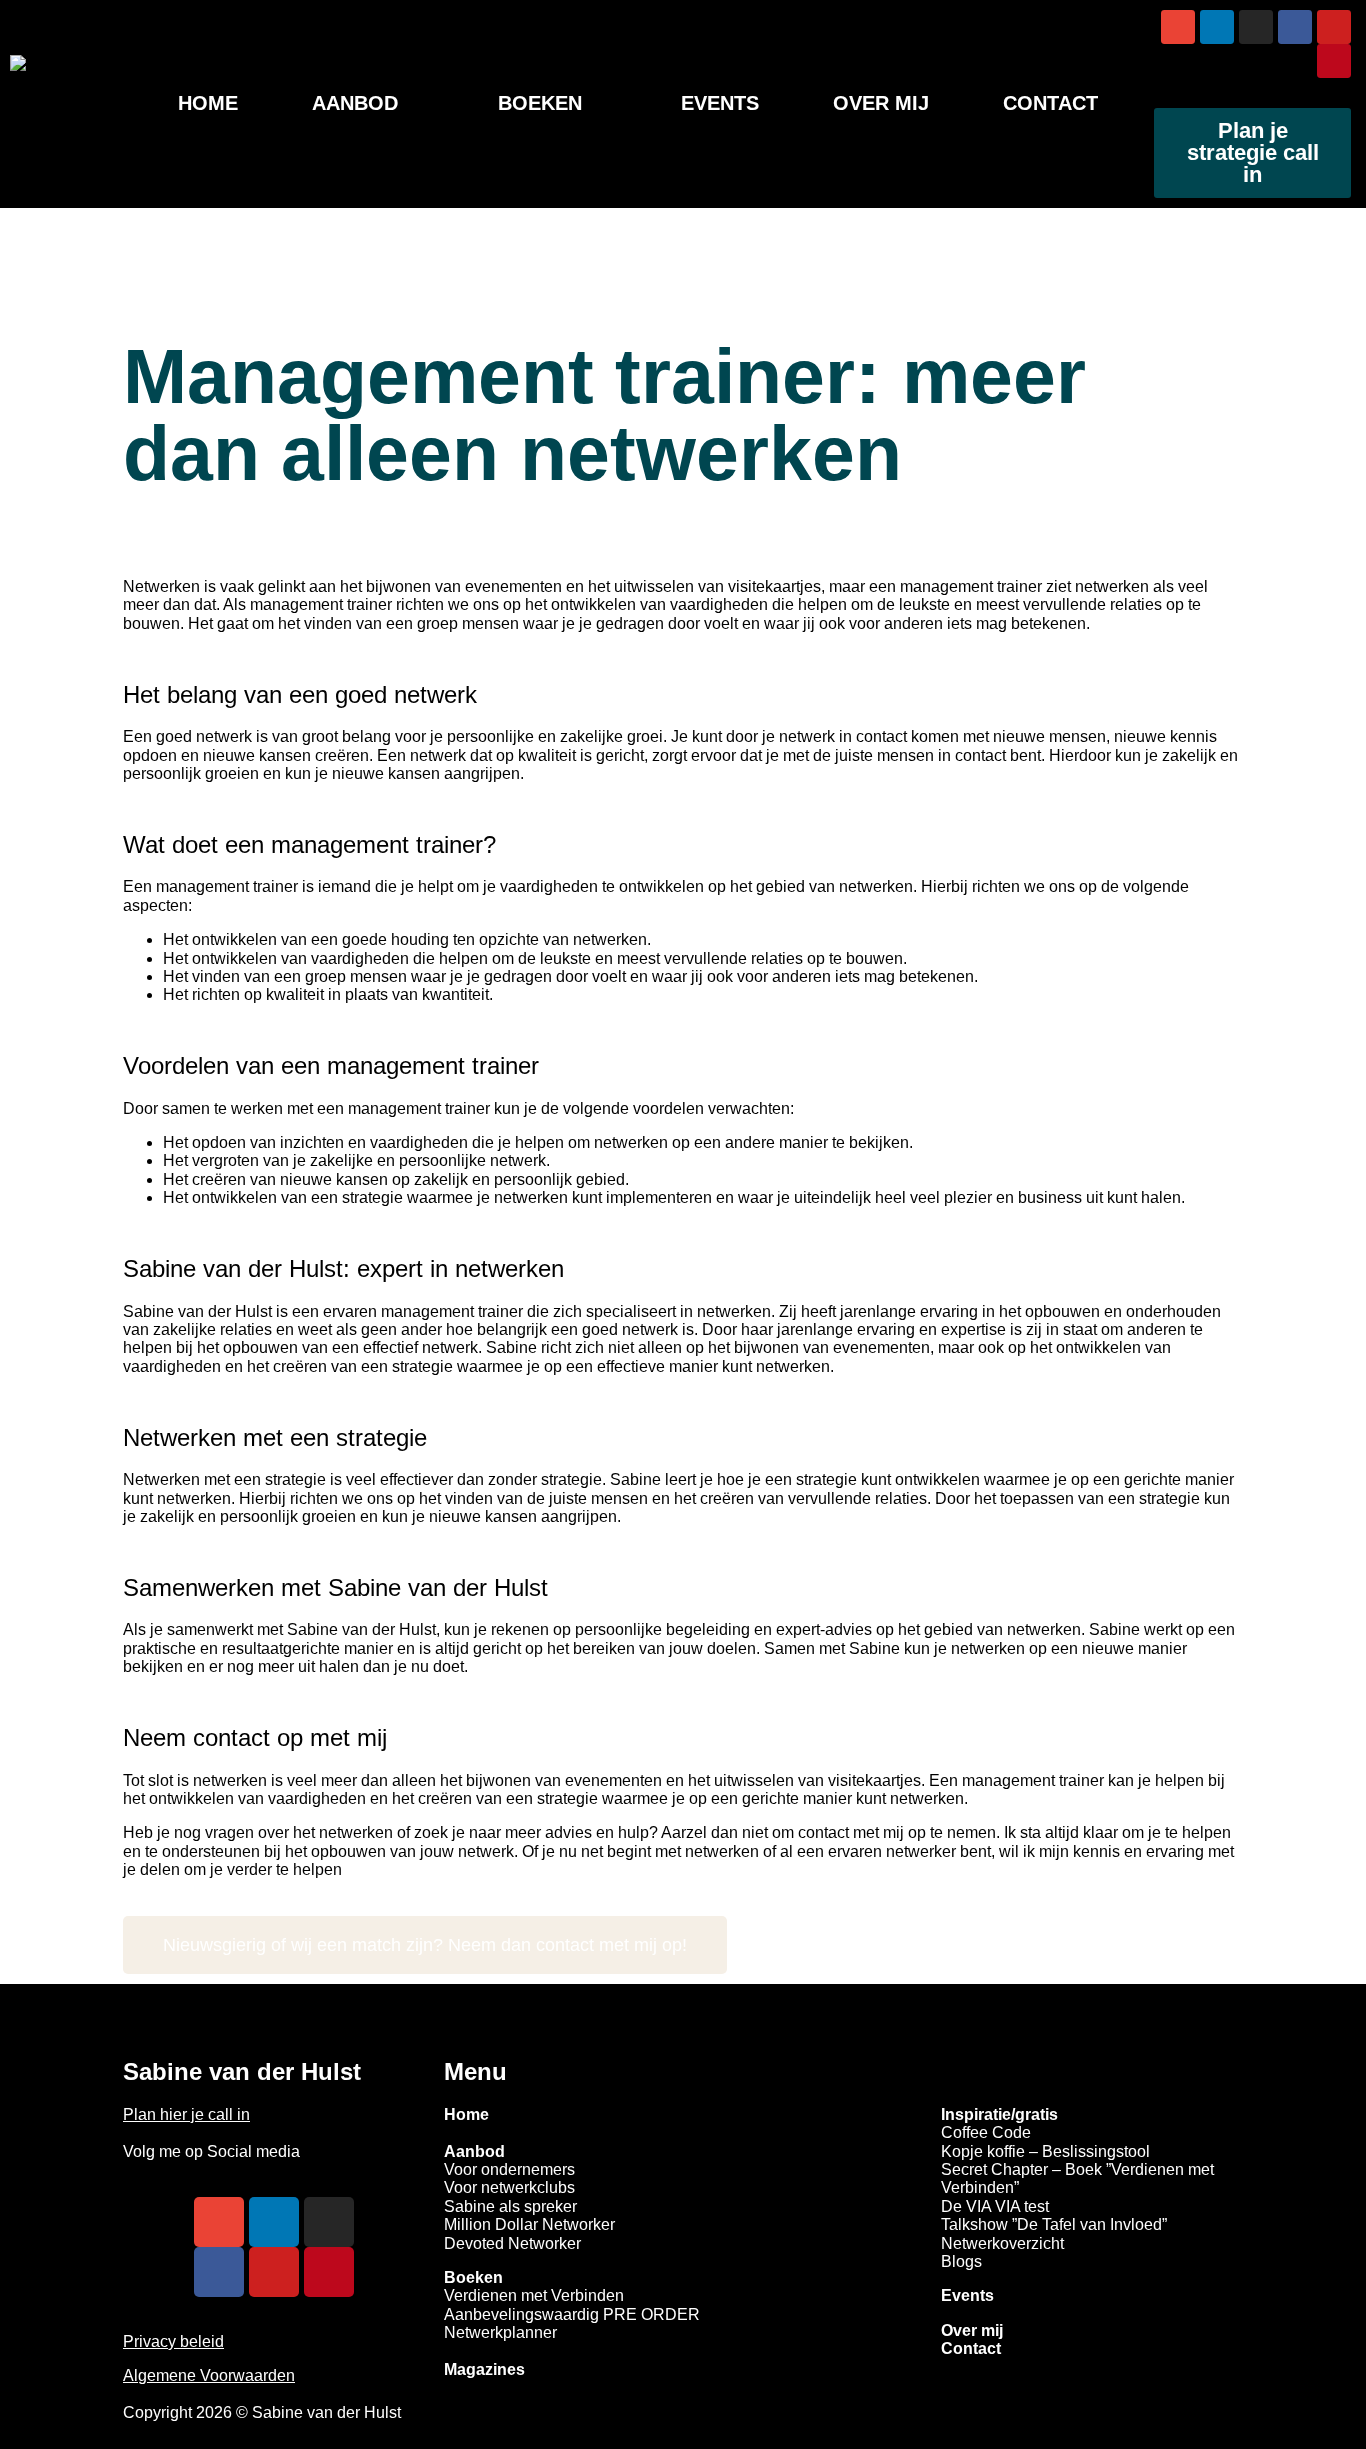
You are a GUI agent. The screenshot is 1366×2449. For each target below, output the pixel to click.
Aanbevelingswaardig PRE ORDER (572, 2314)
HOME (208, 103)
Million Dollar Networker (529, 2224)
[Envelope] (1178, 27)
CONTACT (1050, 103)
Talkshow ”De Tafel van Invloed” (1054, 2224)
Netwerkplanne (498, 2332)
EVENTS (720, 103)
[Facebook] (1295, 27)
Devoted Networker (512, 2243)
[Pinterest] (1334, 61)
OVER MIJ (881, 103)
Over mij (972, 2330)
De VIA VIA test (995, 2206)
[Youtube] (1334, 27)
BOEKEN (540, 103)
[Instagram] (1256, 27)
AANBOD (355, 103)
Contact (971, 2348)
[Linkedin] (1217, 27)
